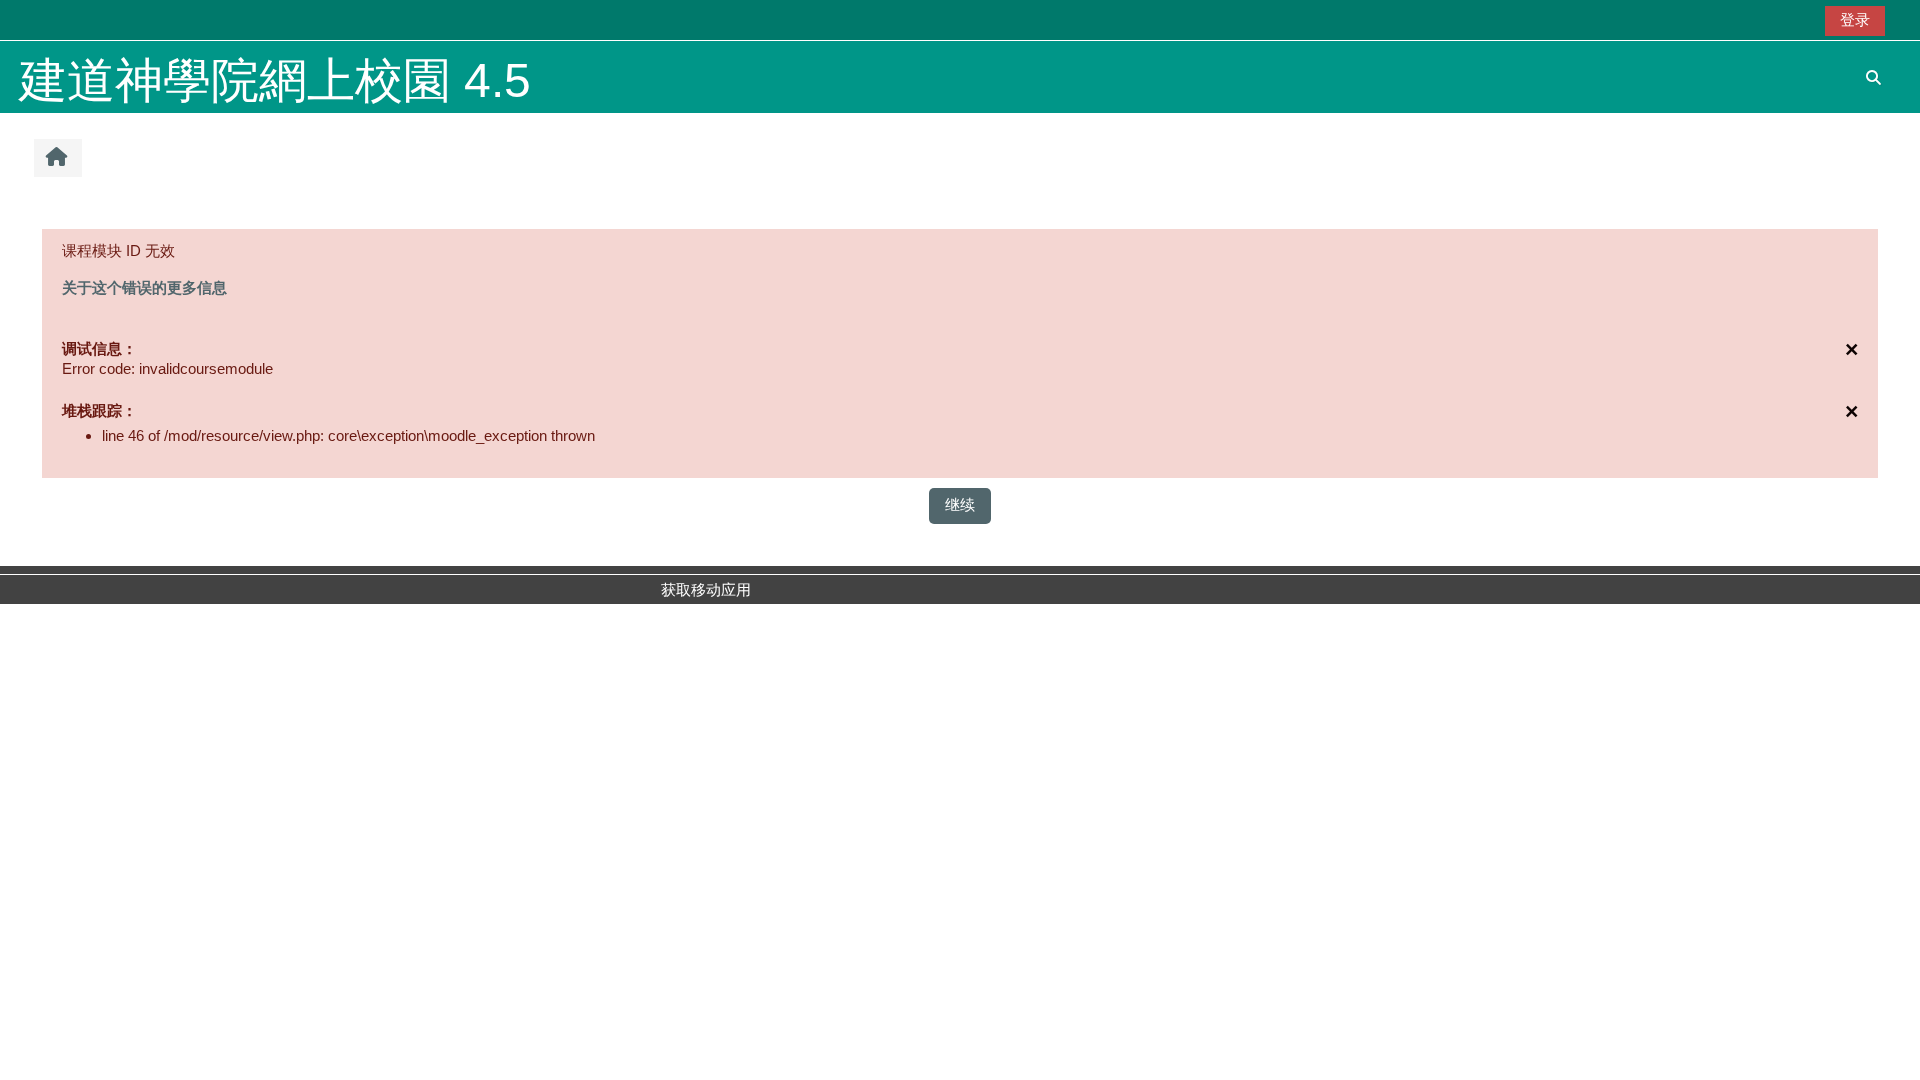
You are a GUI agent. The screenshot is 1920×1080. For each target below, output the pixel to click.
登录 (1855, 19)
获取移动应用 (706, 589)
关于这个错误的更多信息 (144, 287)
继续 (960, 504)
